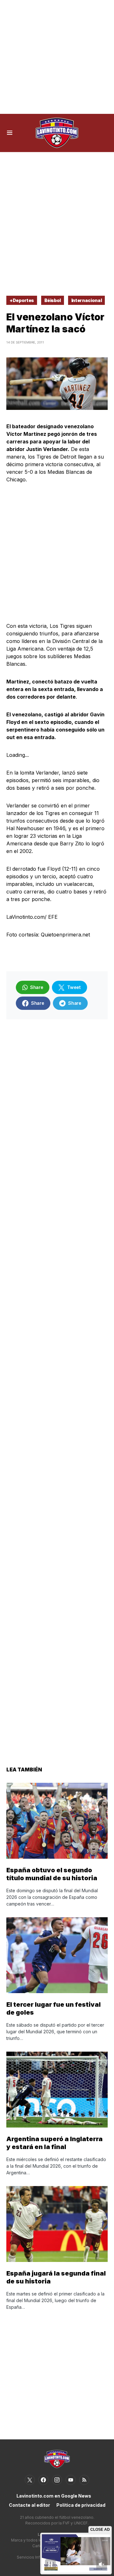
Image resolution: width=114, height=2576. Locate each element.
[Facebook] (43, 2480)
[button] (10, 133)
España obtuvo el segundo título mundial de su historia (52, 1874)
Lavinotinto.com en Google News (54, 2496)
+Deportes (22, 300)
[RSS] (84, 2480)
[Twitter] (30, 2480)
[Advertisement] (57, 57)
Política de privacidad (81, 2505)
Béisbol (53, 300)
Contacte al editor (29, 2505)
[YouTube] (71, 2480)
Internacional (86, 300)
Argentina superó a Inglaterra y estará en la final (54, 2143)
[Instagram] (57, 2480)
